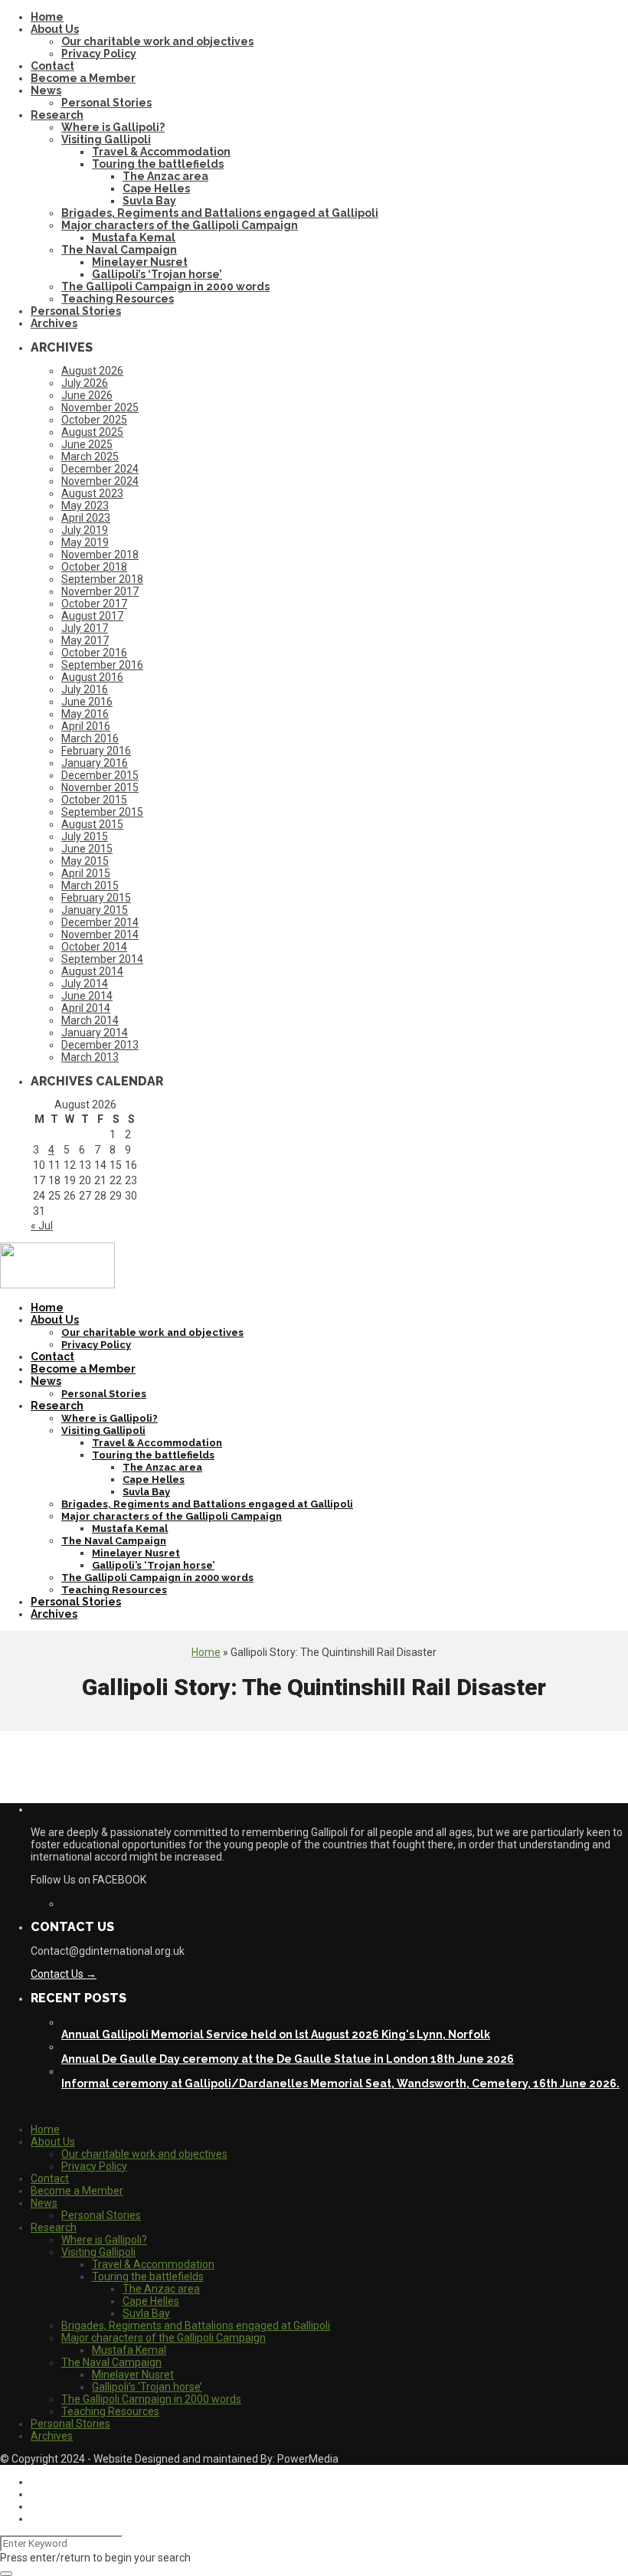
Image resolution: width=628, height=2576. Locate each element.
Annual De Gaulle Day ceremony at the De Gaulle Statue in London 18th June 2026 (288, 2059)
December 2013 (100, 1045)
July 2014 (85, 984)
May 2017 (85, 640)
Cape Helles (156, 188)
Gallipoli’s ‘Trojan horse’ (157, 274)
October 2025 (94, 420)
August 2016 (92, 677)
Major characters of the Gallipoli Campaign (180, 225)
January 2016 (95, 763)
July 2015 (85, 836)
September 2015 (102, 812)
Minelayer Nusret (140, 262)
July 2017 (85, 628)
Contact (52, 66)
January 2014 (95, 1033)
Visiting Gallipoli (106, 139)
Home (47, 17)
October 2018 (94, 567)
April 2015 (86, 873)
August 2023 (92, 493)
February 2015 (96, 898)
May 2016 (85, 714)
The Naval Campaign (119, 250)
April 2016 (86, 726)
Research (57, 115)
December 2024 (100, 469)
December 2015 (100, 775)
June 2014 (87, 996)
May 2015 (85, 861)
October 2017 (94, 604)
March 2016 (90, 738)
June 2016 (87, 702)
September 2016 (102, 665)
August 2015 (92, 824)
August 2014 (92, 971)
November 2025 (100, 408)
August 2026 (92, 371)
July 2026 (85, 383)
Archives (54, 323)
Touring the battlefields (158, 164)
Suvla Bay (149, 201)
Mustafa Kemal (134, 237)
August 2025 (92, 432)
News (46, 90)
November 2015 (100, 787)
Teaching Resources (118, 299)
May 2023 (85, 506)
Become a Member (83, 78)
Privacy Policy (99, 54)
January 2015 (95, 910)
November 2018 (100, 555)
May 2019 (85, 542)
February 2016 (96, 751)
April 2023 (86, 518)
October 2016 (94, 653)
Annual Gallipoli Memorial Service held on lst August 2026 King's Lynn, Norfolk (276, 2034)
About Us (55, 29)
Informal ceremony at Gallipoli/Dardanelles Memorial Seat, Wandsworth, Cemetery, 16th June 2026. (340, 2083)
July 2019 (85, 530)
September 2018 (102, 579)
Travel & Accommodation (161, 152)
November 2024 (100, 481)
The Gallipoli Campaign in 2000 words (165, 286)
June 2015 (87, 849)
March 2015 (90, 885)
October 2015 (94, 800)
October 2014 (94, 947)
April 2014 (86, 1008)
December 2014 (100, 922)
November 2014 (100, 934)
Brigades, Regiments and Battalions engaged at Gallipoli (220, 213)
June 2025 (87, 444)
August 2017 (92, 616)
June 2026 (87, 395)
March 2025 (90, 457)
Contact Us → (64, 1974)
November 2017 (100, 591)
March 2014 (90, 1020)
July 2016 (85, 689)
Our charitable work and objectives (157, 41)
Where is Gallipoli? (113, 127)
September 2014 (102, 959)
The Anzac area (165, 176)
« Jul (42, 1226)
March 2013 (90, 1057)
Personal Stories (106, 103)
